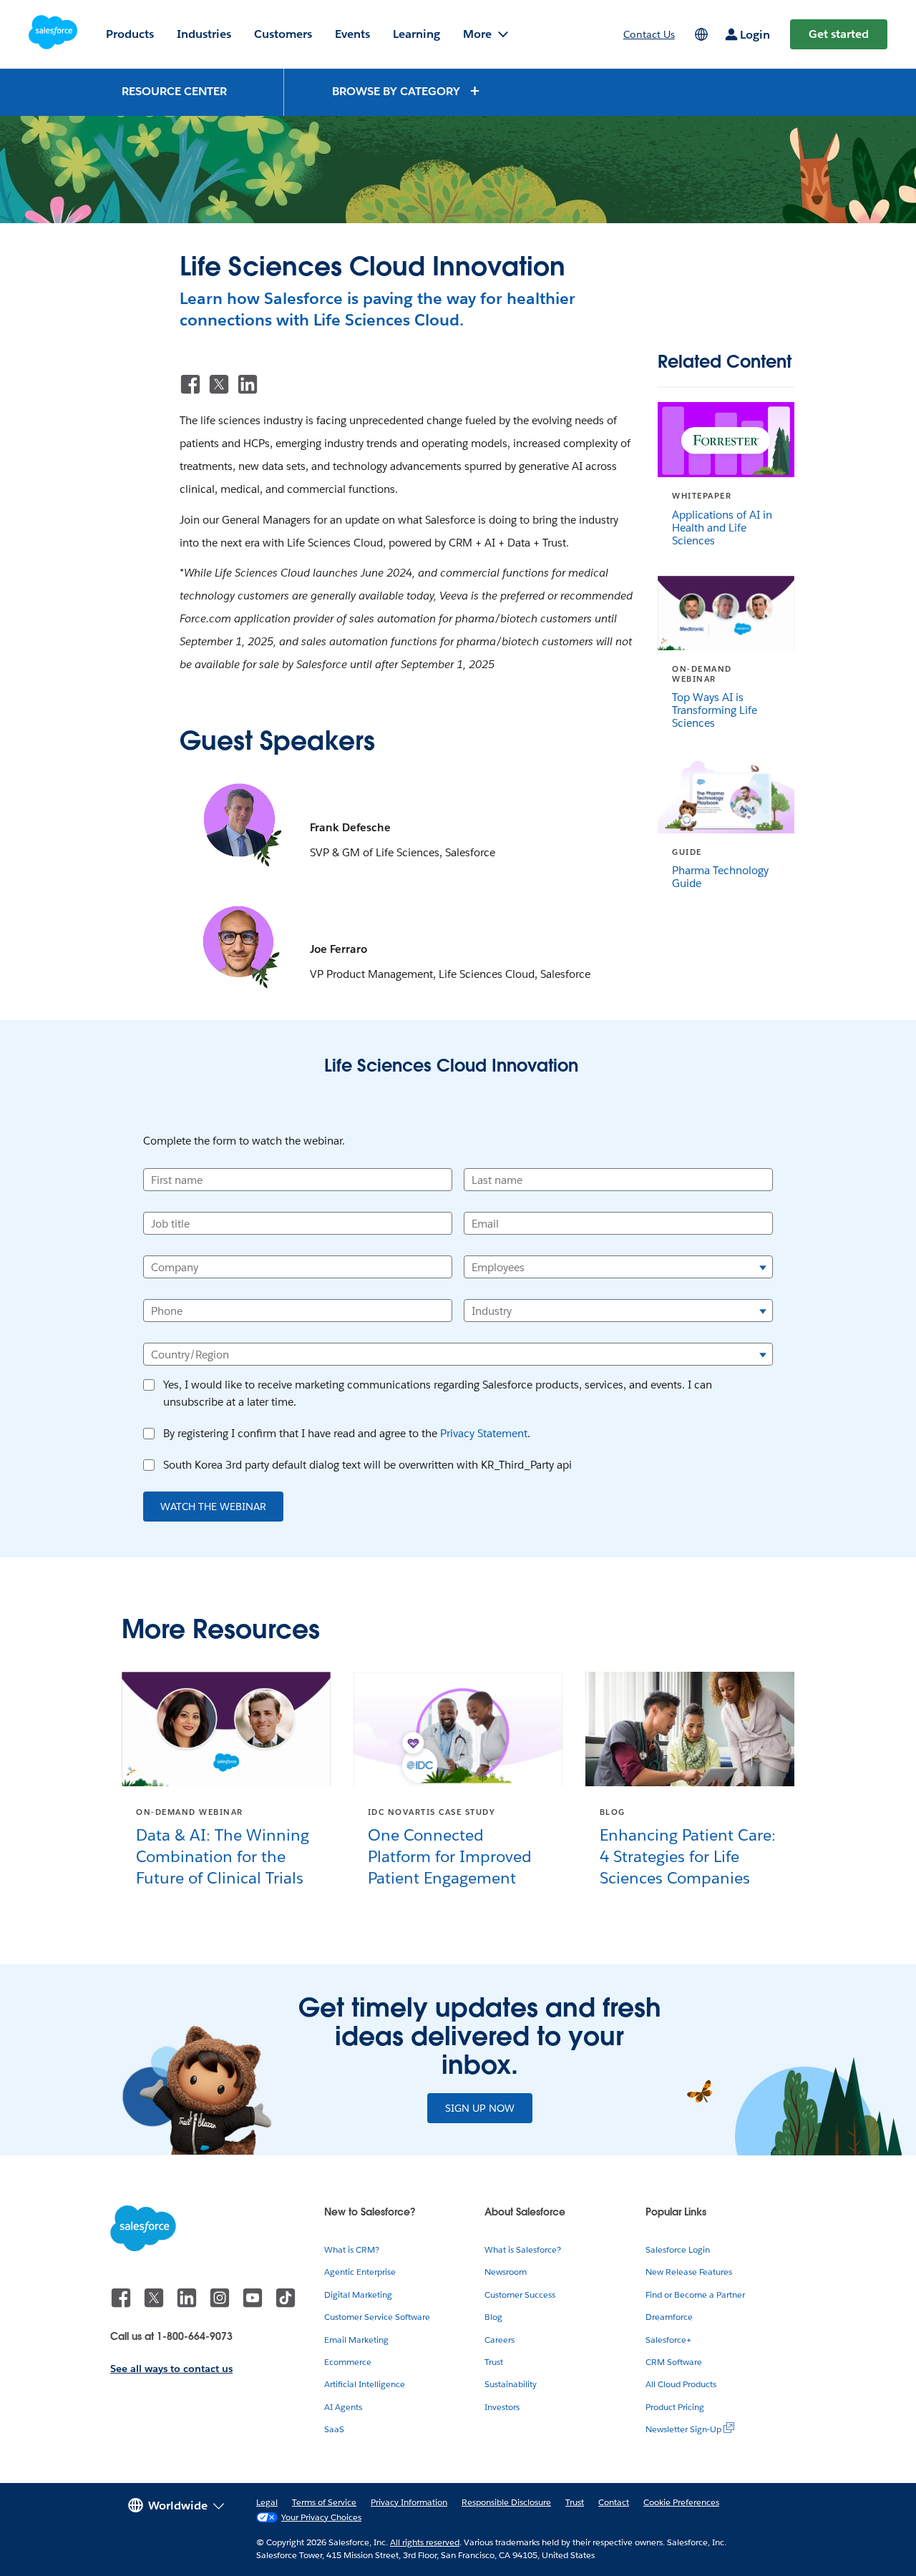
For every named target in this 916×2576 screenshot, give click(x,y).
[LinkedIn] (248, 384)
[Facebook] (190, 384)
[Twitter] (219, 384)
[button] (406, 90)
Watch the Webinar (213, 1507)
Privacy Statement (484, 1433)
